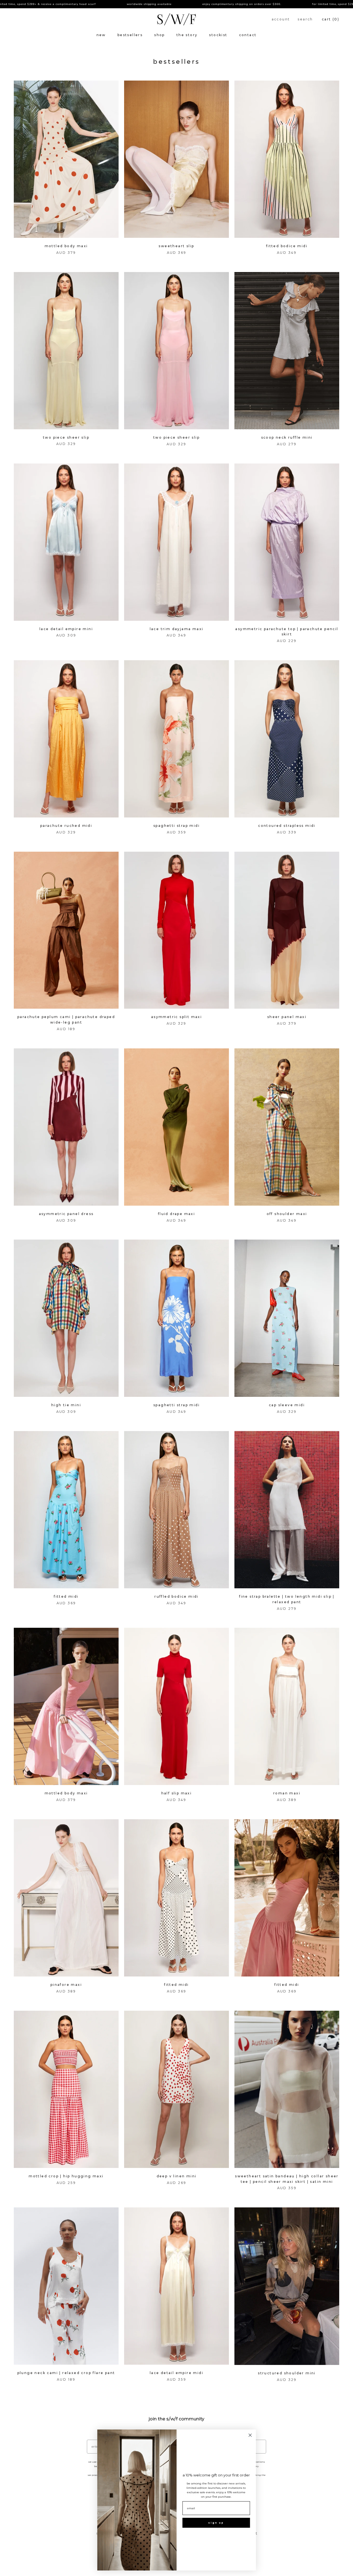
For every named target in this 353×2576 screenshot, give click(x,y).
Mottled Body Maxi (66, 246)
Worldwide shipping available (63, 4)
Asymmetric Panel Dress (66, 1214)
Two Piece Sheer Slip (66, 437)
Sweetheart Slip (176, 246)
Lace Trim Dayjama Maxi (177, 629)
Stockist (218, 35)
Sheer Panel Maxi (287, 1017)
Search (305, 19)
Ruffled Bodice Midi (176, 1596)
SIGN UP (216, 2523)
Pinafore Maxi (66, 1985)
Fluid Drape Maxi (176, 1214)
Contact (248, 35)
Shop (160, 35)
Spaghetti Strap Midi (176, 826)
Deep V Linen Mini (177, 2176)
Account (281, 19)
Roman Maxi (287, 1793)
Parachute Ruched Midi (66, 826)
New (101, 35)
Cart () (331, 19)
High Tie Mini (66, 1405)
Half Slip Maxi (177, 1793)
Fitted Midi (66, 1596)
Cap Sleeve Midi (287, 1405)
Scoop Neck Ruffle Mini (287, 437)
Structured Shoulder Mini (287, 2373)
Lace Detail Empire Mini (66, 629)
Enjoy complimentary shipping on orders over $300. (156, 4)
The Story (187, 35)
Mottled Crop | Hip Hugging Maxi (66, 2176)
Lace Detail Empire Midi (176, 2373)
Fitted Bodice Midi (287, 246)
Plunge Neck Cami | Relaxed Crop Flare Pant (66, 2373)
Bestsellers (130, 35)
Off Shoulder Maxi (287, 1214)
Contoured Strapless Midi (287, 826)
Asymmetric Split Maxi (176, 1017)
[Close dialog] (250, 2435)
